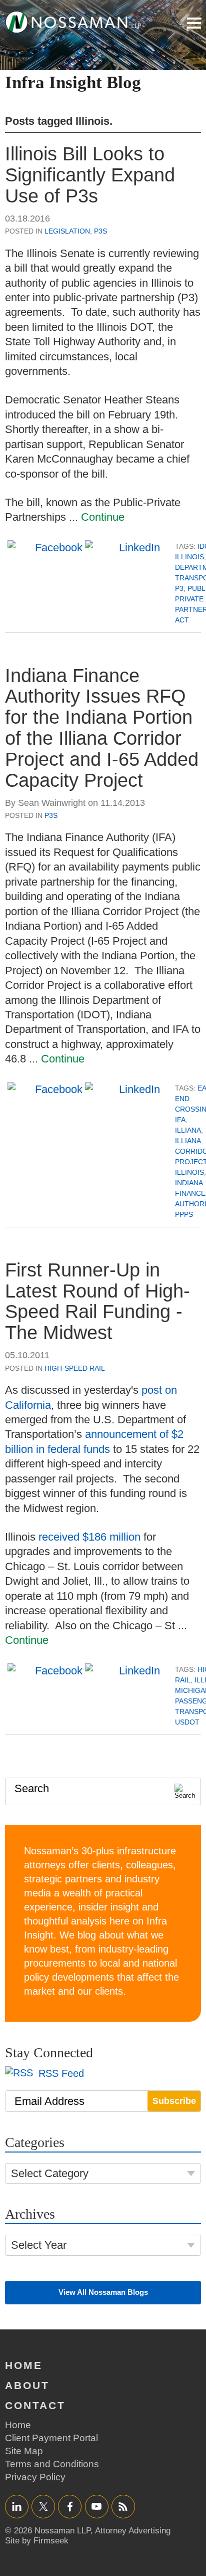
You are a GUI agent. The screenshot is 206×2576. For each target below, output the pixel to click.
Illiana (188, 1130)
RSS (123, 2506)
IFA (180, 1120)
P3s (100, 231)
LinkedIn (17, 2506)
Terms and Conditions (52, 2464)
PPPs (184, 1214)
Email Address (49, 2101)
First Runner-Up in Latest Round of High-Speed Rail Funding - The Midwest (97, 1301)
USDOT (187, 1722)
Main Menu (194, 23)
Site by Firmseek (37, 2541)
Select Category (50, 2173)
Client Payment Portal (51, 2438)
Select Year (39, 2245)
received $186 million (89, 1537)
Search (32, 1788)
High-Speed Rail (75, 1368)
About (27, 2385)
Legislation (67, 231)
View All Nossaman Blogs (103, 2292)
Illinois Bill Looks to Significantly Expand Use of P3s (90, 175)
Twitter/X (43, 2506)
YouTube (97, 2506)
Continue (103, 517)
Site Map (24, 2451)
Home (24, 2365)
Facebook (70, 2506)
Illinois (189, 557)
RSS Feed (60, 2073)
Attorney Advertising (133, 2531)
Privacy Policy (35, 2477)
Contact (35, 2405)
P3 (179, 588)
